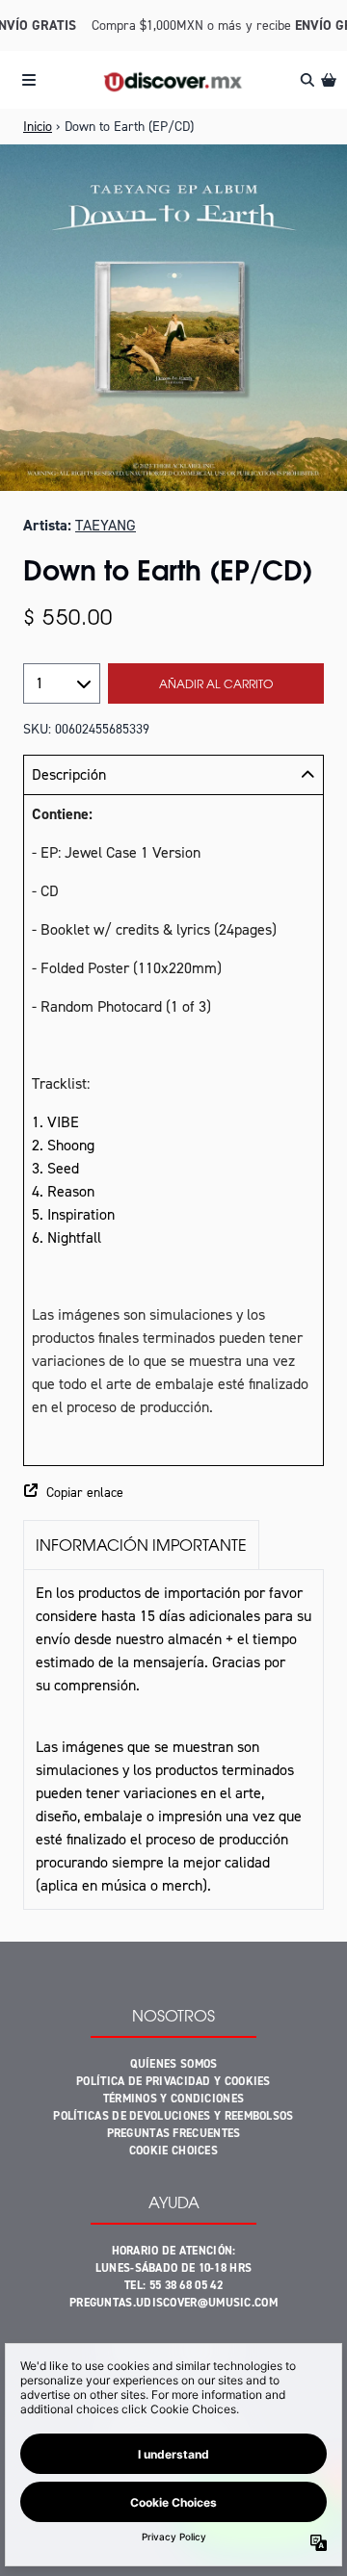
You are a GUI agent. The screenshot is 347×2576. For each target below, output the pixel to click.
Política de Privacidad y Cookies (173, 2081)
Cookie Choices (173, 2151)
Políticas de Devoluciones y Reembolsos (173, 2116)
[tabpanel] (173, 1739)
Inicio (38, 127)
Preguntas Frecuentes (174, 2133)
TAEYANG (106, 525)
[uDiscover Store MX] (173, 80)
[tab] (141, 1545)
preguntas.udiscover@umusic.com (173, 2303)
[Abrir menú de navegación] (29, 80)
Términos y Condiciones (174, 2099)
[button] (173, 1493)
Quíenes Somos (174, 2064)
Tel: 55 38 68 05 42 (173, 2285)
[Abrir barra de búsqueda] (307, 80)
